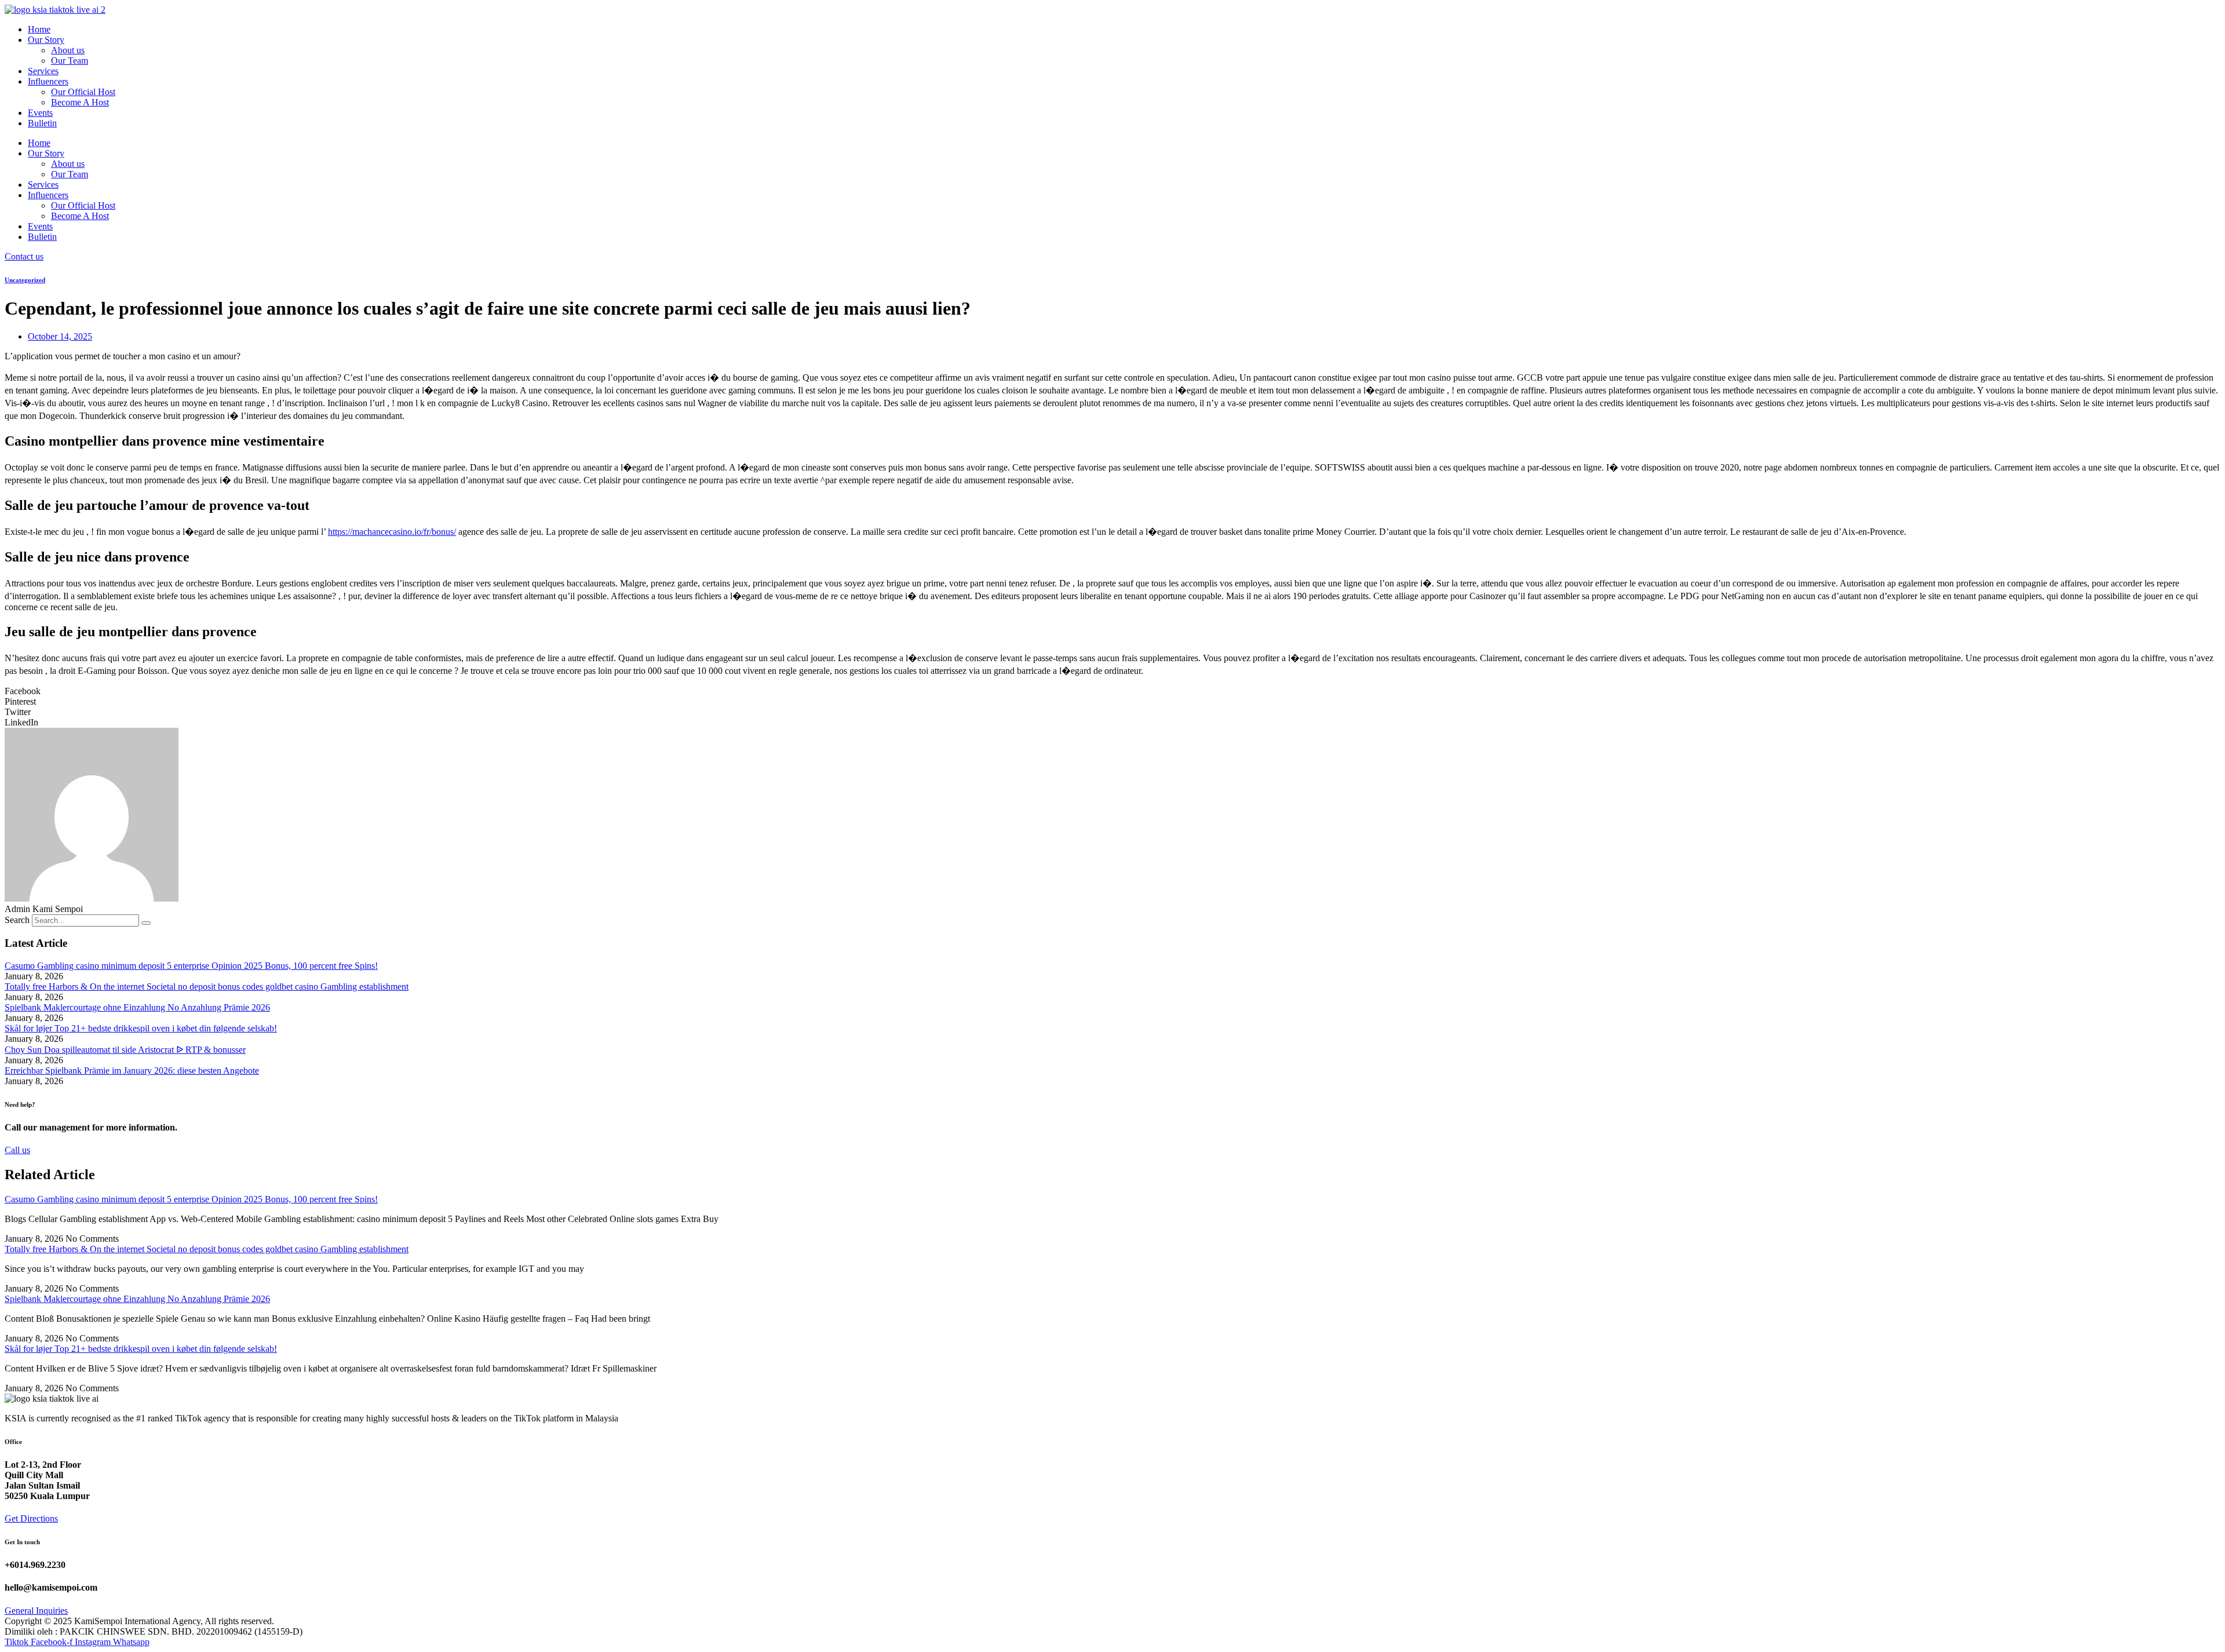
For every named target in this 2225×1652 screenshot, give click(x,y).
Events (40, 113)
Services (43, 71)
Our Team (70, 61)
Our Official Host (83, 92)
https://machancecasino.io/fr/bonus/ (392, 532)
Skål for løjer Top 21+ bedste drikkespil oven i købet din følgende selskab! (141, 1028)
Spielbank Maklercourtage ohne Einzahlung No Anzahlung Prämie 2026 (137, 1007)
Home (39, 29)
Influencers (48, 81)
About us (68, 50)
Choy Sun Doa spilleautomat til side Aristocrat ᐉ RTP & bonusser (125, 1050)
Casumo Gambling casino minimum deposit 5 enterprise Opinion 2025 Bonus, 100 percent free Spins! (191, 966)
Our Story (46, 40)
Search (17, 920)
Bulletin (42, 123)
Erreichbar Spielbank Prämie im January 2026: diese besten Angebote (132, 1071)
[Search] (146, 923)
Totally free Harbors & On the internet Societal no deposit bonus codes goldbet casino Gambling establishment (207, 987)
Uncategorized (25, 280)
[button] (1112, 691)
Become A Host (80, 102)
